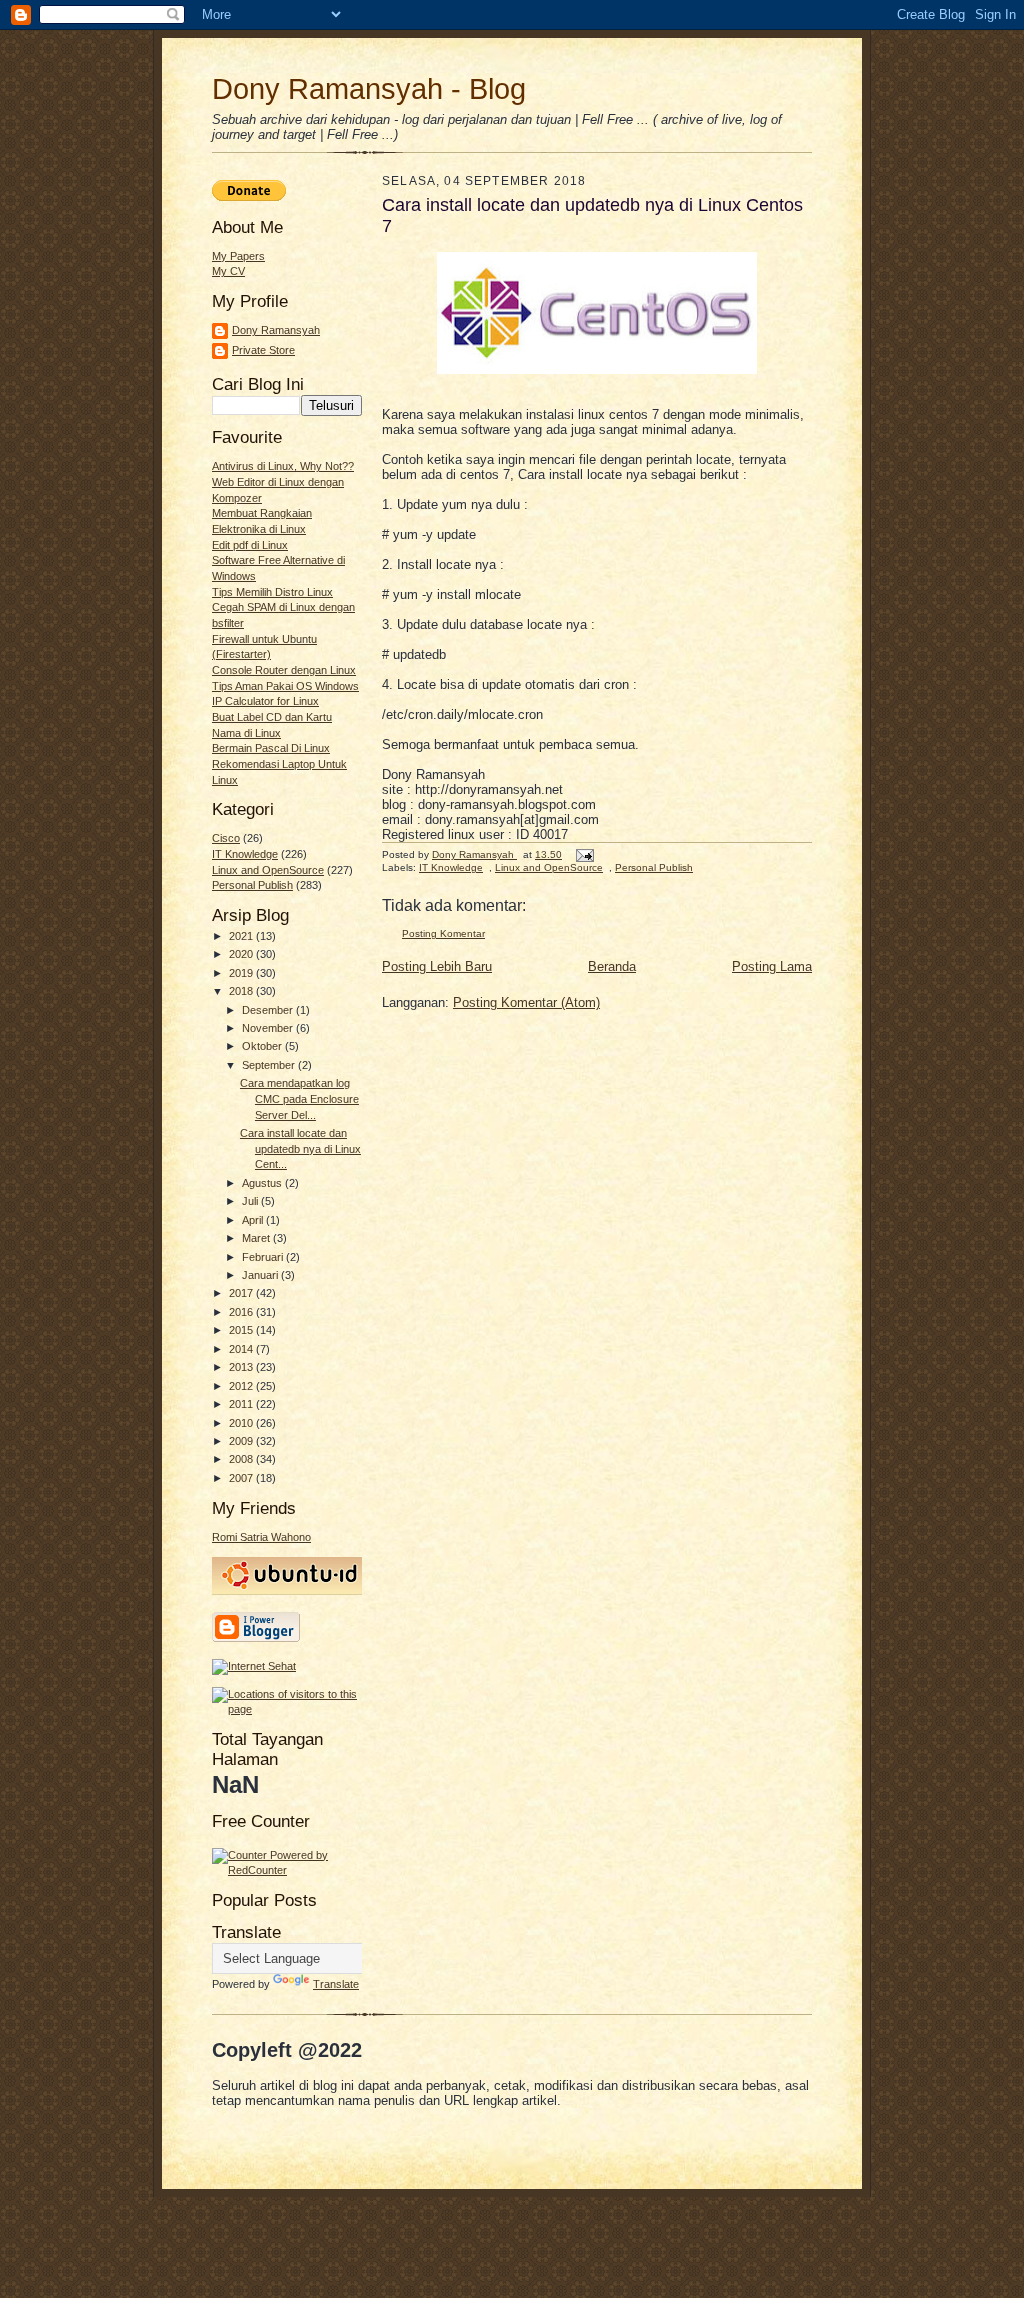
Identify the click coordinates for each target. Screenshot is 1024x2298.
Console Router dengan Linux (284, 670)
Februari (264, 1257)
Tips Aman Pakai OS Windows (285, 686)
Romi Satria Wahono (261, 1537)
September (270, 1065)
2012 (242, 1386)
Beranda (612, 966)
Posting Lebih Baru (437, 966)
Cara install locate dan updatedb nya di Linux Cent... (300, 1148)
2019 (242, 973)
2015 (242, 1330)
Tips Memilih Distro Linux (272, 592)
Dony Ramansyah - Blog (369, 89)
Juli (251, 1201)
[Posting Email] (584, 854)
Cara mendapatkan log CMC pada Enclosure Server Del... (299, 1098)
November (269, 1028)
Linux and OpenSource (268, 870)
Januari (261, 1275)
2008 (242, 1459)
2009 (242, 1441)
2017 (242, 1293)
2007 (242, 1478)
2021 (242, 936)
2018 (242, 991)
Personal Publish (252, 885)
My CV (228, 271)
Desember (269, 1010)
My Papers (238, 256)
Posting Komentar (443, 933)
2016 (242, 1312)
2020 (242, 954)
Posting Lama (772, 966)
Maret (257, 1238)
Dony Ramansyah (276, 330)
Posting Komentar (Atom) (526, 1002)
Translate (336, 1984)
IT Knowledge (245, 854)
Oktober (263, 1046)
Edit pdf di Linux (250, 545)
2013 (242, 1367)
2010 (242, 1423)
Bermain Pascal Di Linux (271, 748)
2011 (242, 1404)
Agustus (263, 1183)
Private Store (263, 350)
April (254, 1220)
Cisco (226, 838)
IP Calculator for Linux (265, 701)
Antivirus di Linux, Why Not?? (283, 466)
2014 (242, 1349)
